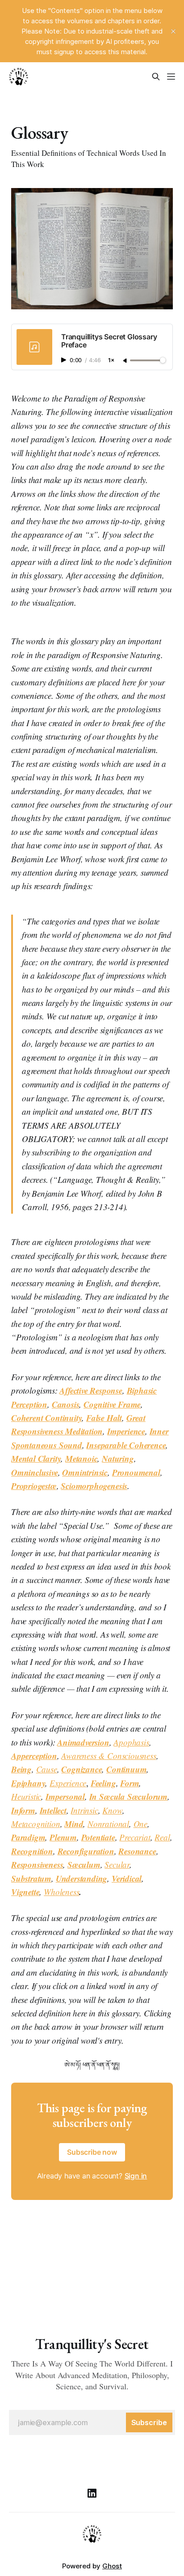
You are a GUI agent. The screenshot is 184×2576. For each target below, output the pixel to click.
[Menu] (171, 77)
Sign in (136, 2176)
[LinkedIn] (92, 2493)
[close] (173, 31)
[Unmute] (125, 361)
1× (111, 361)
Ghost (112, 2566)
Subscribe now (92, 2152)
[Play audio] (65, 360)
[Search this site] (156, 77)
